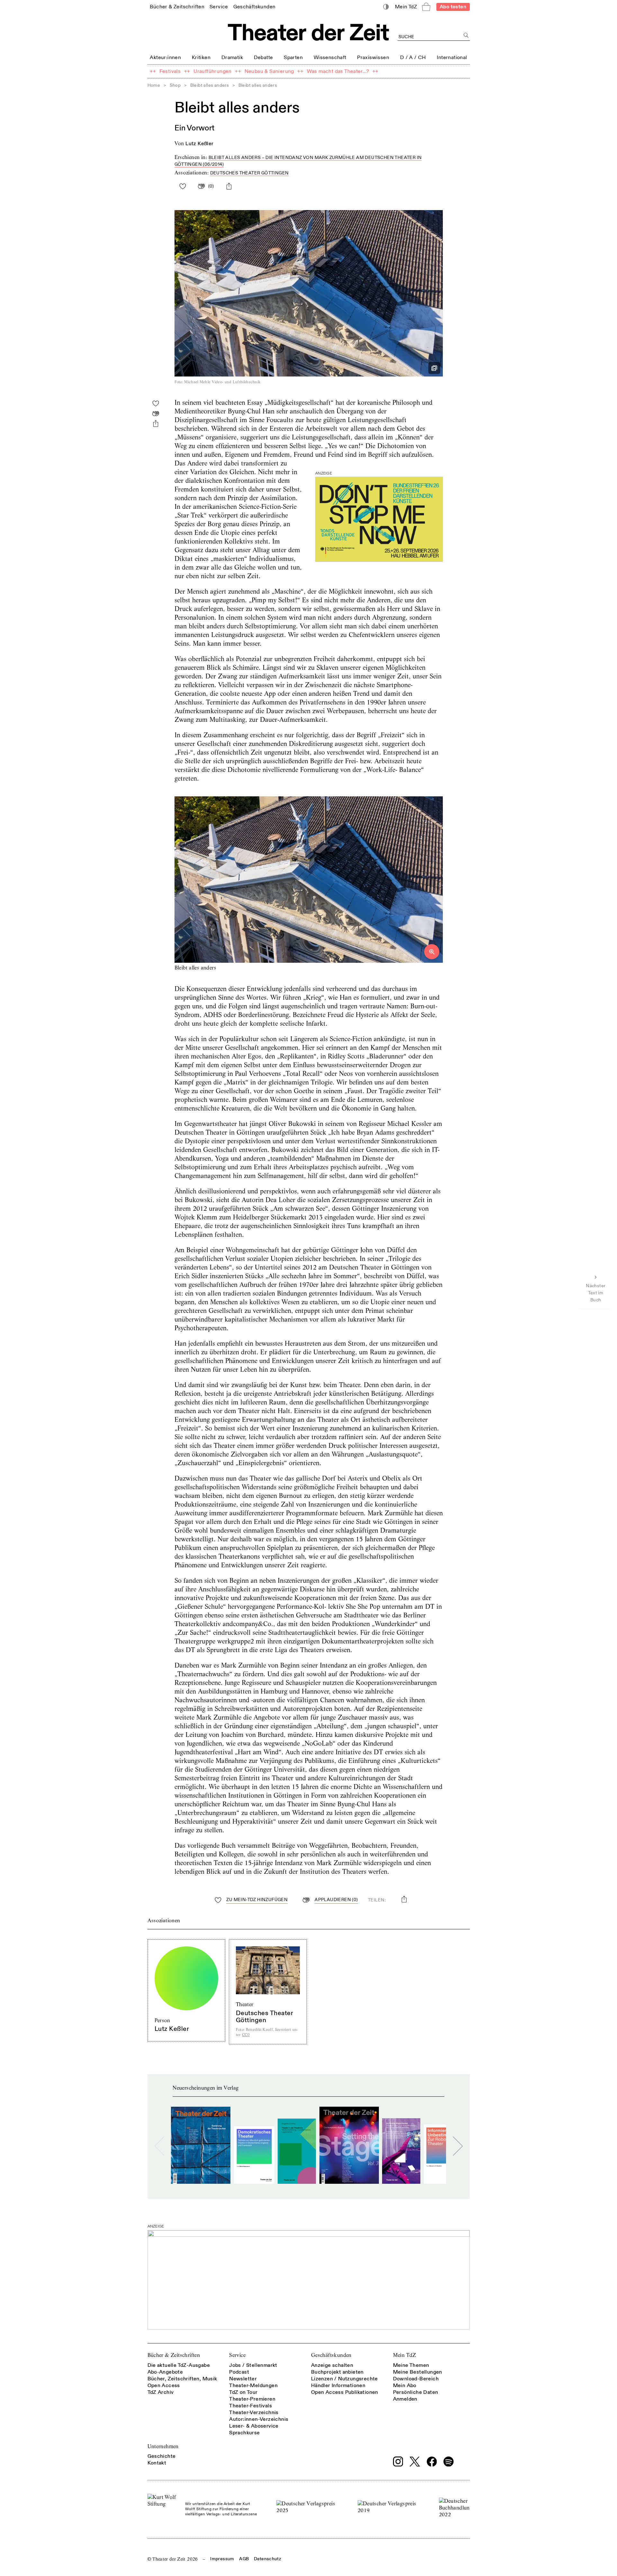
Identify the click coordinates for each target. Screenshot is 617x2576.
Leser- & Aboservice (254, 2426)
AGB (244, 2559)
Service (237, 2355)
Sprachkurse (244, 2433)
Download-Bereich (416, 2379)
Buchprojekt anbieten (337, 2372)
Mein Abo (405, 2386)
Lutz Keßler (199, 144)
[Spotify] (449, 2462)
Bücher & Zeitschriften (174, 2355)
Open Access (164, 2386)
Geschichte (162, 2456)
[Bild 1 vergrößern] (309, 880)
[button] (309, 297)
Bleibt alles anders (210, 85)
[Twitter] (415, 2461)
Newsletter (243, 2379)
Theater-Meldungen (253, 2386)
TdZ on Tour (243, 2392)
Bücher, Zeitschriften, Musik (182, 2379)
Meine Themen (411, 2365)
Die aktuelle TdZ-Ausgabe (179, 2365)
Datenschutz (268, 2559)
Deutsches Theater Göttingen (250, 173)
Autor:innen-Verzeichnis (259, 2419)
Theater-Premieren (252, 2399)
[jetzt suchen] (466, 35)
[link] (177, 7)
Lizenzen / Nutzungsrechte (344, 2379)
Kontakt (157, 2463)
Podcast (239, 2372)
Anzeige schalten (332, 2365)
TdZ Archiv (161, 2392)
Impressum (222, 2559)
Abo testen (453, 7)
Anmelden (405, 2399)
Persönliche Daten (416, 2392)
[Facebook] (432, 2462)
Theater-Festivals (250, 2406)
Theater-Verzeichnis (254, 2412)
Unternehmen (163, 2446)
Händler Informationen (338, 2386)
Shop (175, 85)
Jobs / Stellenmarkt (253, 2365)
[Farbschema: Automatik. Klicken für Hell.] (386, 7)
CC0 (246, 2035)
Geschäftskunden (331, 2355)
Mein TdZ (405, 2355)
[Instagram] (398, 2462)
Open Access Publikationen (345, 2392)
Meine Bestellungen (418, 2372)
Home (154, 85)
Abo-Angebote (165, 2372)
